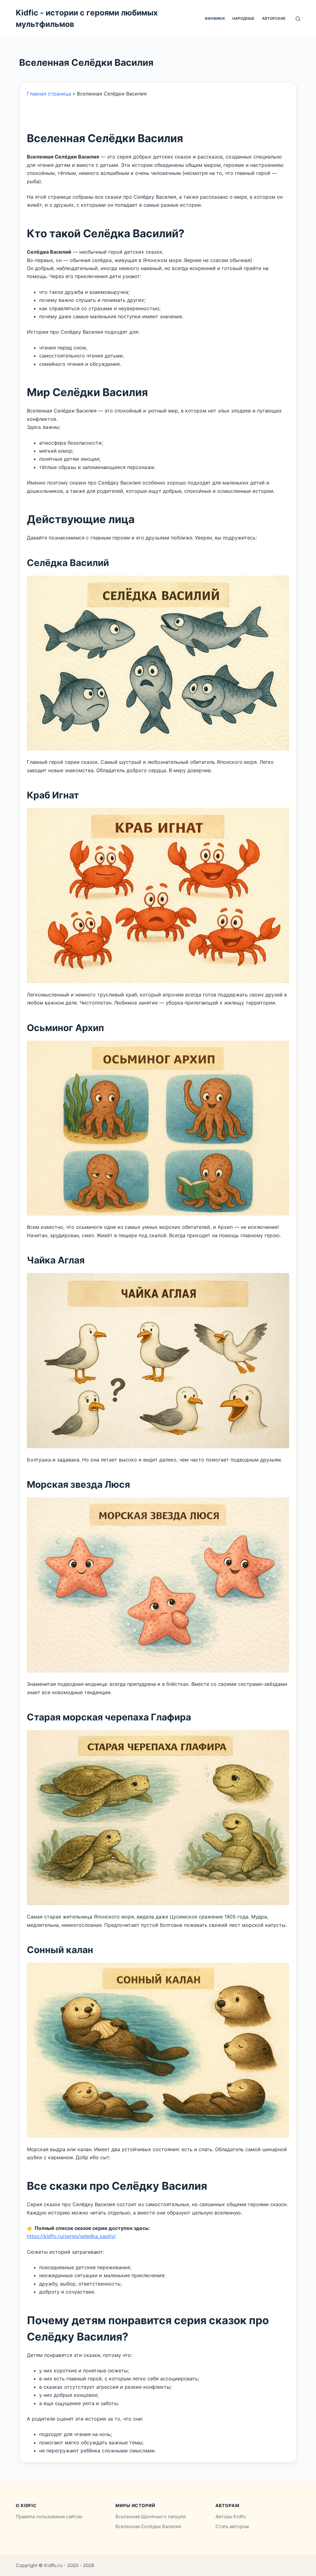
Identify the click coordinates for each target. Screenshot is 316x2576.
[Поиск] (298, 19)
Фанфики (215, 18)
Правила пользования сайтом (49, 2517)
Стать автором (232, 2526)
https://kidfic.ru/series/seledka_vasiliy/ (71, 2236)
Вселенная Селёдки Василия (148, 2526)
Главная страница (49, 94)
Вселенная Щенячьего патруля (150, 2517)
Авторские (274, 18)
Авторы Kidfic (231, 2517)
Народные (243, 18)
